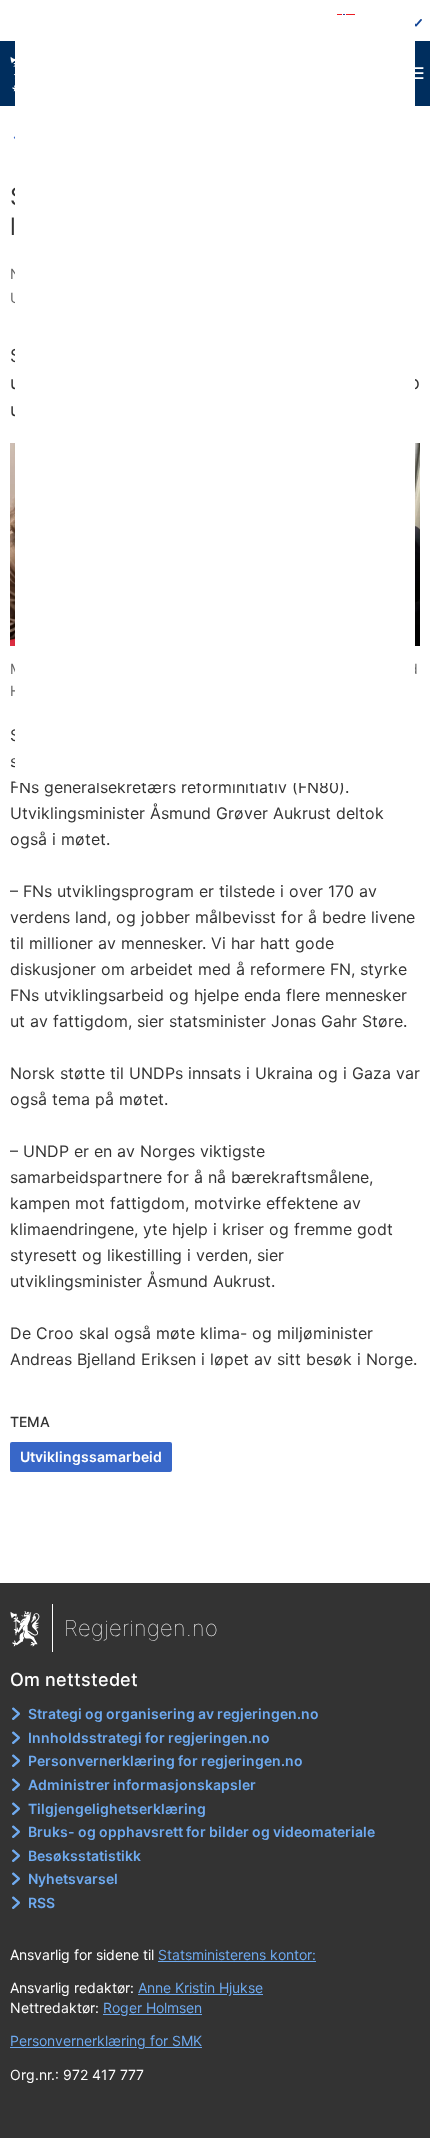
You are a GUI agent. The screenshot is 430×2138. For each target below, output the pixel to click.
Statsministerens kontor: (237, 1954)
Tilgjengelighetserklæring (117, 1808)
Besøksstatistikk (84, 1855)
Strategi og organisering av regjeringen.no (173, 1713)
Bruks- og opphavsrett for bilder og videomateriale (201, 1831)
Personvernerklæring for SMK (106, 2040)
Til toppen (215, 1554)
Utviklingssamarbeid (91, 1456)
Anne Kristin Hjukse (200, 1987)
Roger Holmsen (152, 2007)
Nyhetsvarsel (73, 1878)
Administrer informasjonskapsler (142, 1784)
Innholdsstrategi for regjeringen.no (149, 1737)
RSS (41, 1902)
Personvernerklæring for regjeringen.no (165, 1760)
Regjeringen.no (141, 1628)
